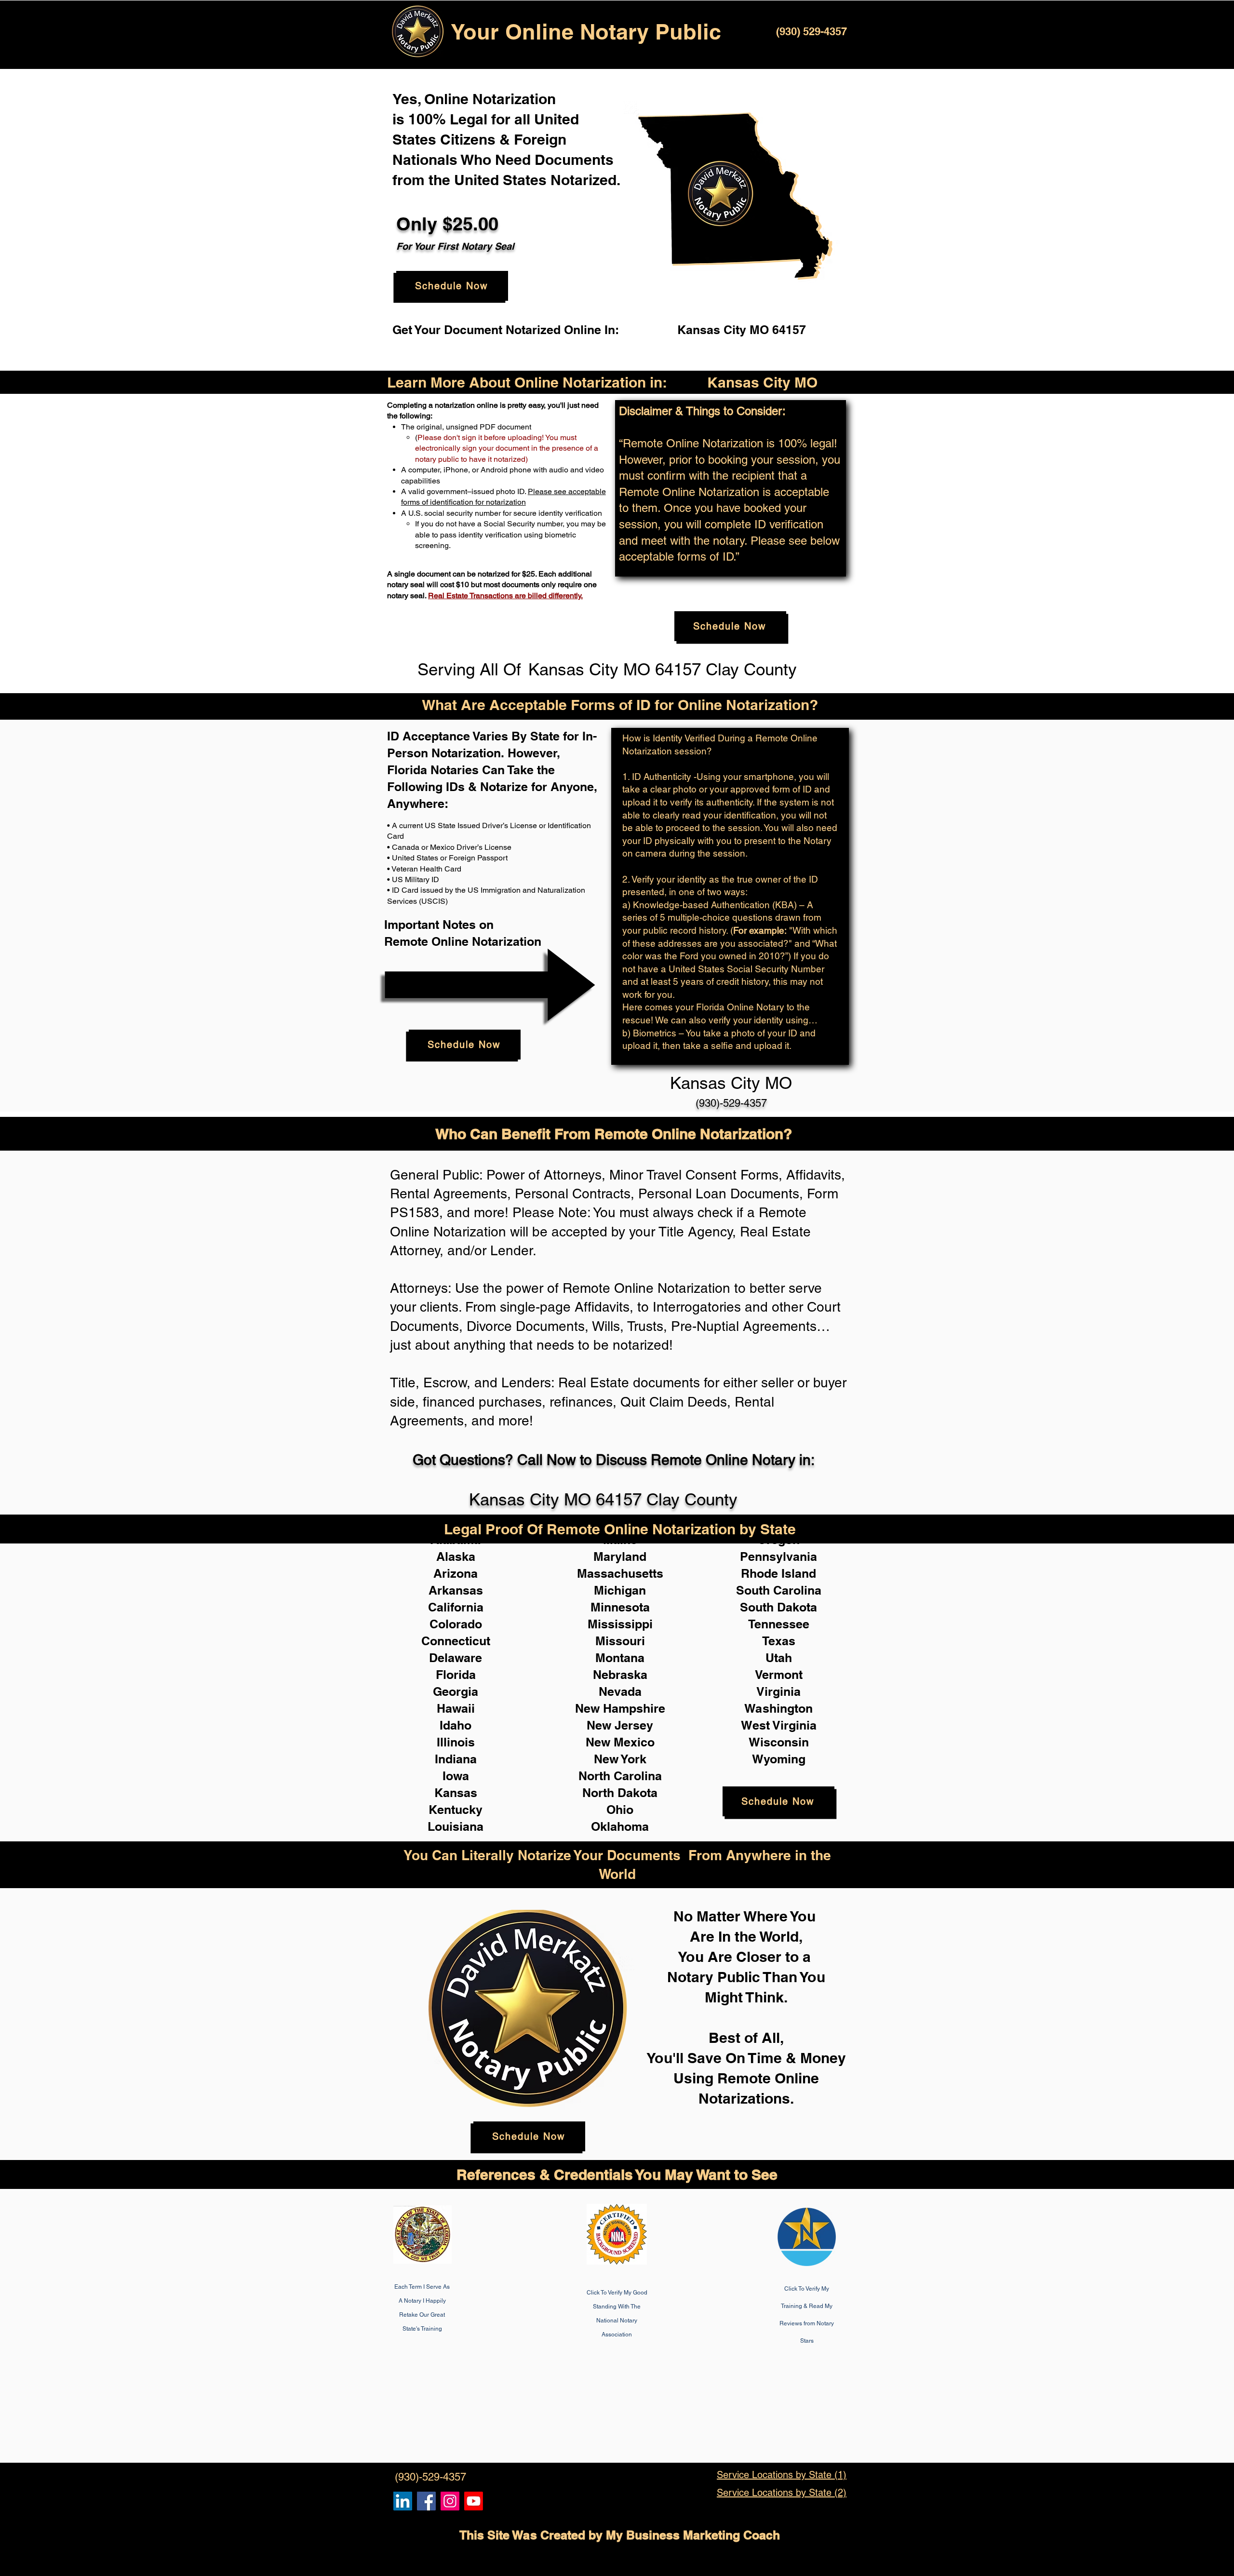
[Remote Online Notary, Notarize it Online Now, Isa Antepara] (403, 2501)
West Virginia (779, 1725)
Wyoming (779, 1759)
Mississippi (620, 1624)
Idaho (456, 1725)
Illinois (456, 1742)
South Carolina (779, 1590)
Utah (779, 1658)
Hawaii (456, 1708)
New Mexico (620, 1742)
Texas (779, 1641)
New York (620, 1759)
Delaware (456, 1658)
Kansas (456, 1793)
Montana (620, 1658)
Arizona (456, 1573)
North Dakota (620, 1793)
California (456, 1607)
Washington (778, 1708)
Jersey (634, 1725)
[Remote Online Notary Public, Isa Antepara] (450, 2501)
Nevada (620, 1691)
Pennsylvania (778, 1556)
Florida (456, 1675)
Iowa (456, 1776)
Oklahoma (620, 1826)
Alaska (456, 1556)
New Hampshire (620, 1708)
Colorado (456, 1624)
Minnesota (620, 1607)
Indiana (456, 1759)
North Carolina (620, 1776)
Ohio (620, 1810)
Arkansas (456, 1590)
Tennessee (779, 1624)
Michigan (620, 1590)
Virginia (778, 1691)
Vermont (779, 1675)
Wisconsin (779, 1742)
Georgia (456, 1691)
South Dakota (778, 1607)
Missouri (620, 1641)
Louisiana (456, 1826)
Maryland (620, 1556)
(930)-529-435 (728, 1103)
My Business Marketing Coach (693, 2535)
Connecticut (456, 1641)
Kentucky (456, 1810)
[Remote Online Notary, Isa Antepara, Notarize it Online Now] (426, 2501)
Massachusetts (620, 1573)
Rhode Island (778, 1573)
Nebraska (620, 1675)
